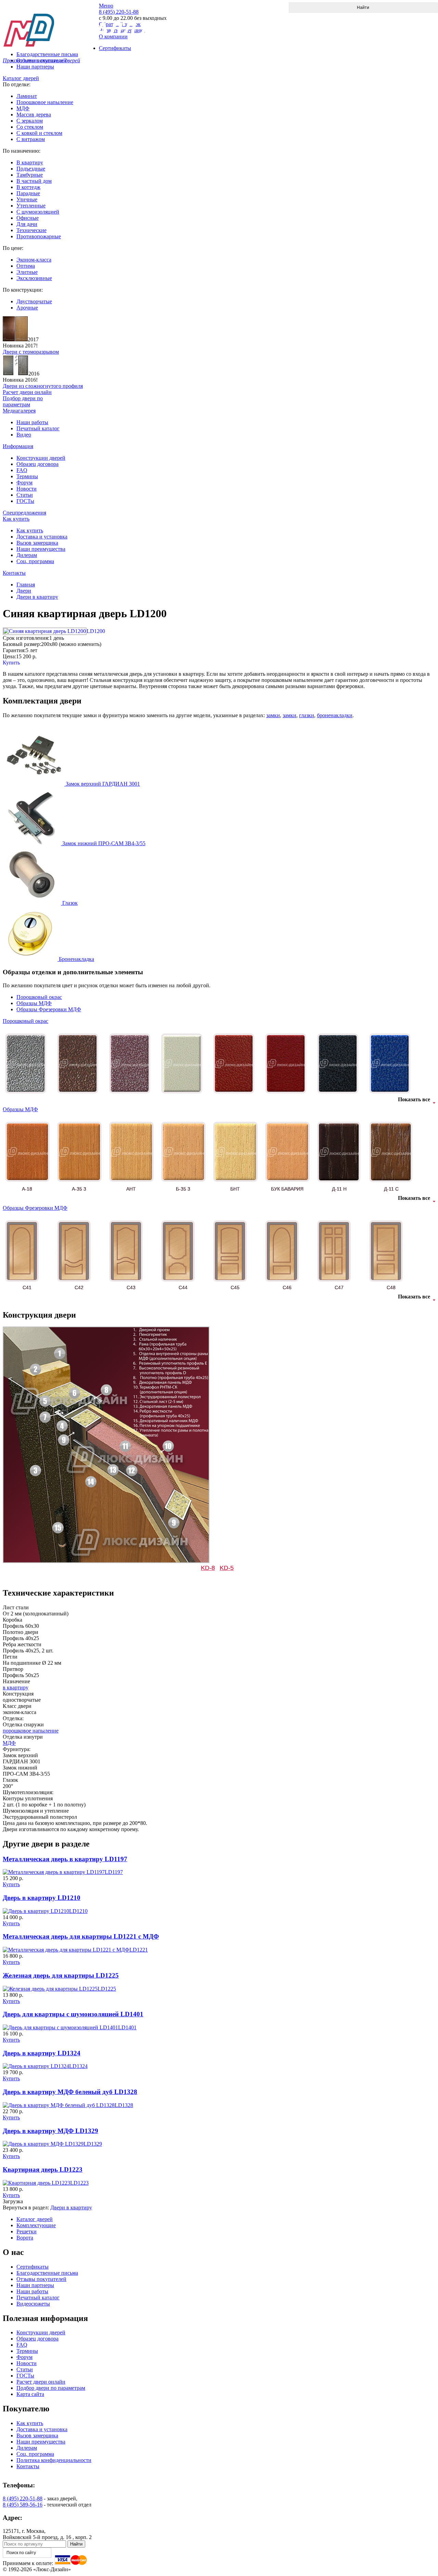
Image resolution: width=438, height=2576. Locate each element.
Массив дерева (34, 115)
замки (273, 715)
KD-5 (227, 1568)
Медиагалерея (19, 411)
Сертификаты (33, 2267)
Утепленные (31, 206)
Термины (27, 476)
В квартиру (30, 162)
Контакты (14, 573)
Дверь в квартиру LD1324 (42, 2053)
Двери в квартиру (37, 597)
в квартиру (16, 1687)
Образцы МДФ (34, 1003)
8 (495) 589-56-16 (23, 2505)
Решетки (27, 2231)
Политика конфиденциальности (54, 2460)
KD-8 (208, 1568)
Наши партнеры (35, 67)
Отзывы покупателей (41, 2279)
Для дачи (27, 224)
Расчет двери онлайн (41, 2382)
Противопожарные (39, 236)
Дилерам (27, 555)
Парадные (28, 193)
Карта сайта (30, 2394)
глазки (307, 715)
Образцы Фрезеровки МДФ (49, 1009)
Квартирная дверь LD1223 (43, 2169)
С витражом (31, 139)
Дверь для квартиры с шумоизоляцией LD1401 (73, 2014)
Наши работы (32, 422)
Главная (26, 585)
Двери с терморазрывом (31, 352)
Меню (106, 6)
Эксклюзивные (34, 278)
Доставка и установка (42, 537)
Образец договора (37, 464)
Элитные (27, 272)
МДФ (23, 108)
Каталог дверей (21, 78)
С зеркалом (30, 121)
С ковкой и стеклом (39, 133)
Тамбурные (30, 175)
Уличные (27, 199)
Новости (27, 489)
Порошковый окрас (39, 997)
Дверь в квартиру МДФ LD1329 (50, 2131)
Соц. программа (35, 561)
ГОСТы (25, 501)
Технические (31, 230)
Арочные (27, 308)
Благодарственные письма (47, 2273)
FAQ (22, 470)
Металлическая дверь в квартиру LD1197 (65, 1859)
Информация (18, 446)
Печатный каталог (38, 428)
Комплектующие (36, 2225)
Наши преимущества (41, 549)
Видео (24, 435)
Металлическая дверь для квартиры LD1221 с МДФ (81, 1936)
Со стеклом (30, 127)
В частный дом (34, 181)
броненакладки (335, 715)
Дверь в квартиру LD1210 (42, 1898)
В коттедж (28, 187)
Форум (24, 483)
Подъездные (31, 169)
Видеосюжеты (33, 2304)
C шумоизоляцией (38, 212)
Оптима (26, 266)
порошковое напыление (31, 1731)
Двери (24, 591)
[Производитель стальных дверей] (51, 24)
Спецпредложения (24, 513)
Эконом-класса (34, 260)
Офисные (28, 218)
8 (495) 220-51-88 (23, 2498)
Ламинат (27, 96)
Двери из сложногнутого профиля (43, 386)
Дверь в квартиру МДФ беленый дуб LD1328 (70, 2092)
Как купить (16, 519)
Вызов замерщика (37, 543)
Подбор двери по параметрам (51, 2388)
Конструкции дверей (41, 458)
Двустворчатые (34, 301)
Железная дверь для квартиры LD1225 (61, 1975)
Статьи (25, 495)
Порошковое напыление (45, 102)
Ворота (25, 2238)
